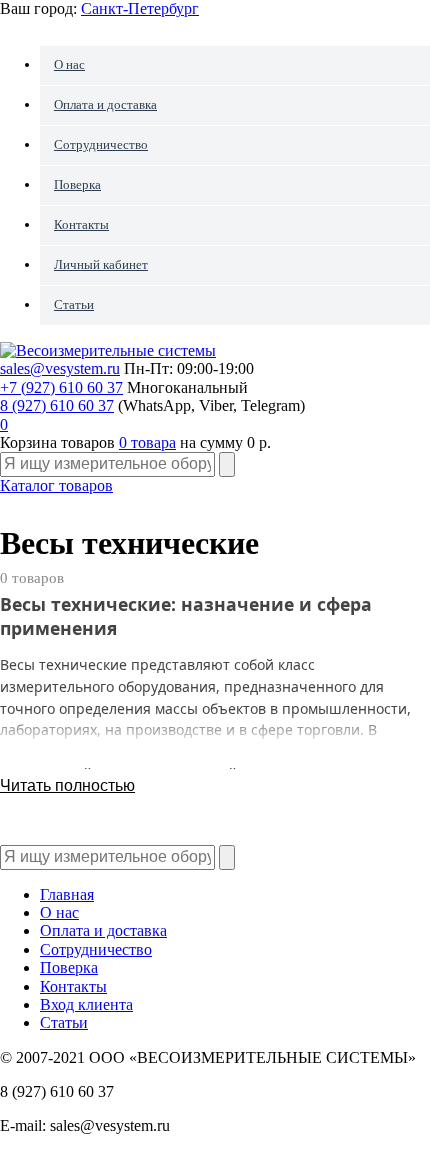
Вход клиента (86, 1004)
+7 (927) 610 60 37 (61, 387)
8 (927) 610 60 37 (57, 405)
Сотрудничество (101, 144)
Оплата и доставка (105, 104)
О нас (69, 64)
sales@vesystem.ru (60, 368)
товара (147, 442)
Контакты (81, 224)
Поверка (77, 184)
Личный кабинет (101, 264)
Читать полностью (67, 785)
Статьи (74, 304)
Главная (67, 894)
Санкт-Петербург (140, 8)
